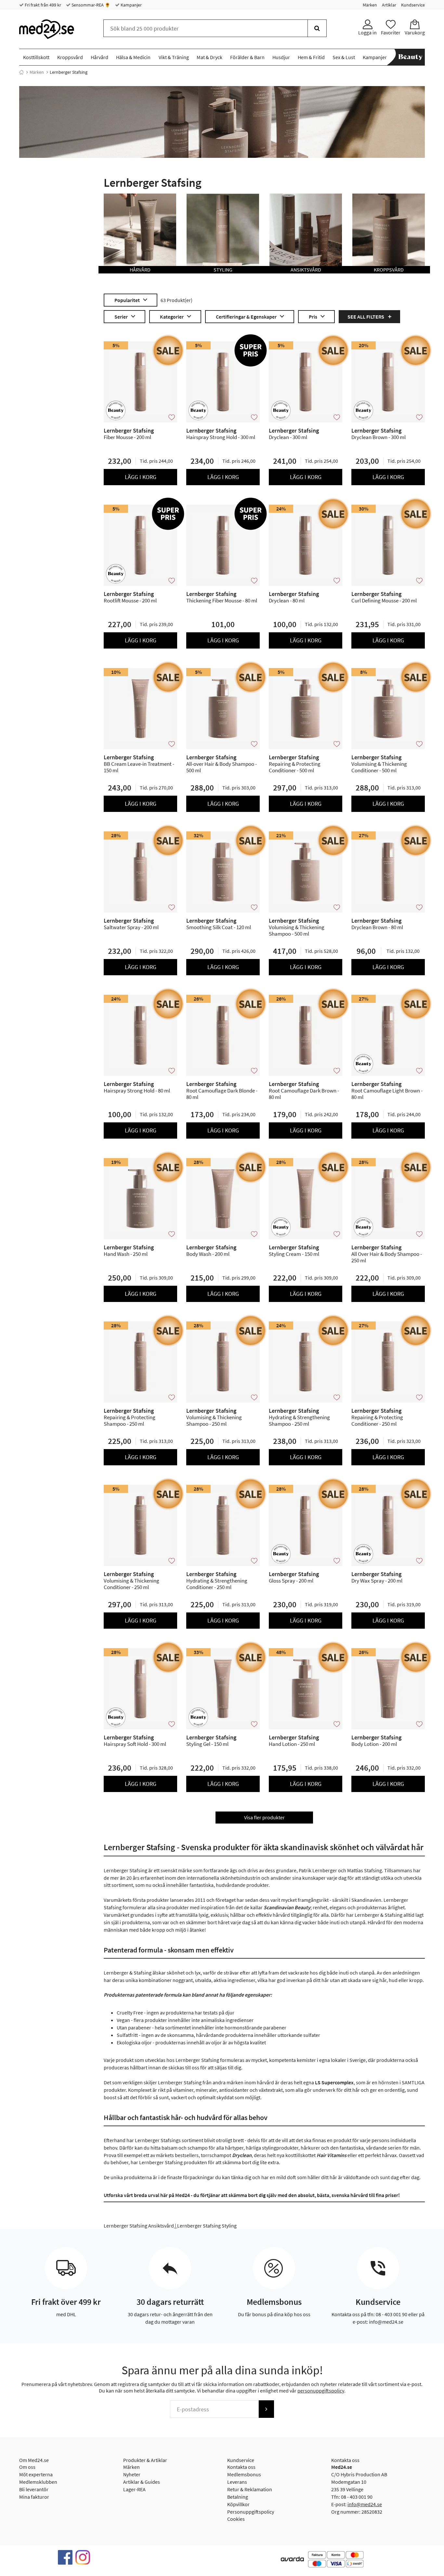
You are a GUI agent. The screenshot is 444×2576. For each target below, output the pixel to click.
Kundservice (413, 5)
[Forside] (21, 72)
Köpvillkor (238, 2504)
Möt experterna (36, 2474)
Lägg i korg (141, 477)
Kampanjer (131, 5)
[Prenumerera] (266, 2409)
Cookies (236, 2519)
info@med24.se (365, 2504)
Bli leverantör (34, 2489)
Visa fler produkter (264, 1817)
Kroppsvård (70, 57)
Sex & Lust (344, 57)
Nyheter (132, 2474)
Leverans (237, 2482)
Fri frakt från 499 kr (42, 5)
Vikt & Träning (174, 57)
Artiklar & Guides (142, 2482)
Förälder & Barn (247, 57)
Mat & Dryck (209, 57)
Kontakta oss (241, 2467)
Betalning (238, 2497)
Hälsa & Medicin (133, 57)
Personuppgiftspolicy (251, 2512)
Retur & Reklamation (250, 2489)
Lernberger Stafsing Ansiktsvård (139, 2226)
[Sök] (317, 28)
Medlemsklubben (38, 2482)
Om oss (27, 2467)
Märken (370, 5)
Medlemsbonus (244, 2474)
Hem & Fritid (311, 57)
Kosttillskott (36, 57)
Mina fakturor (34, 2497)
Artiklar (389, 5)
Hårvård (99, 57)
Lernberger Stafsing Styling (207, 2226)
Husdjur (281, 57)
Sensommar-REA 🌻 (90, 5)
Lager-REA (134, 2489)
